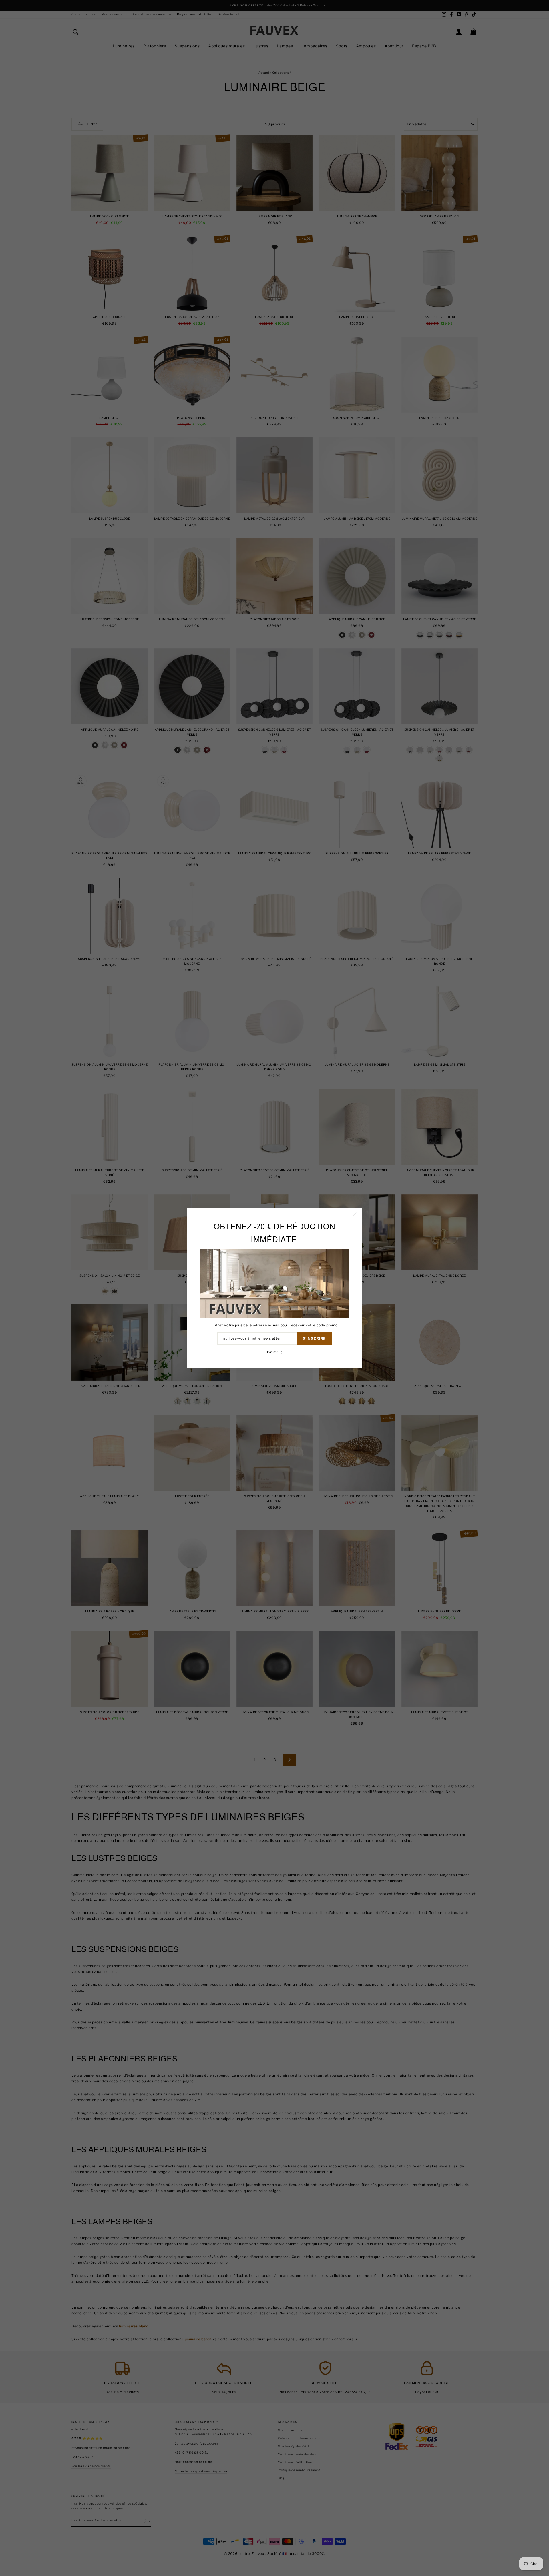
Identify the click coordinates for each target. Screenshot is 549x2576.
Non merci (274, 1352)
